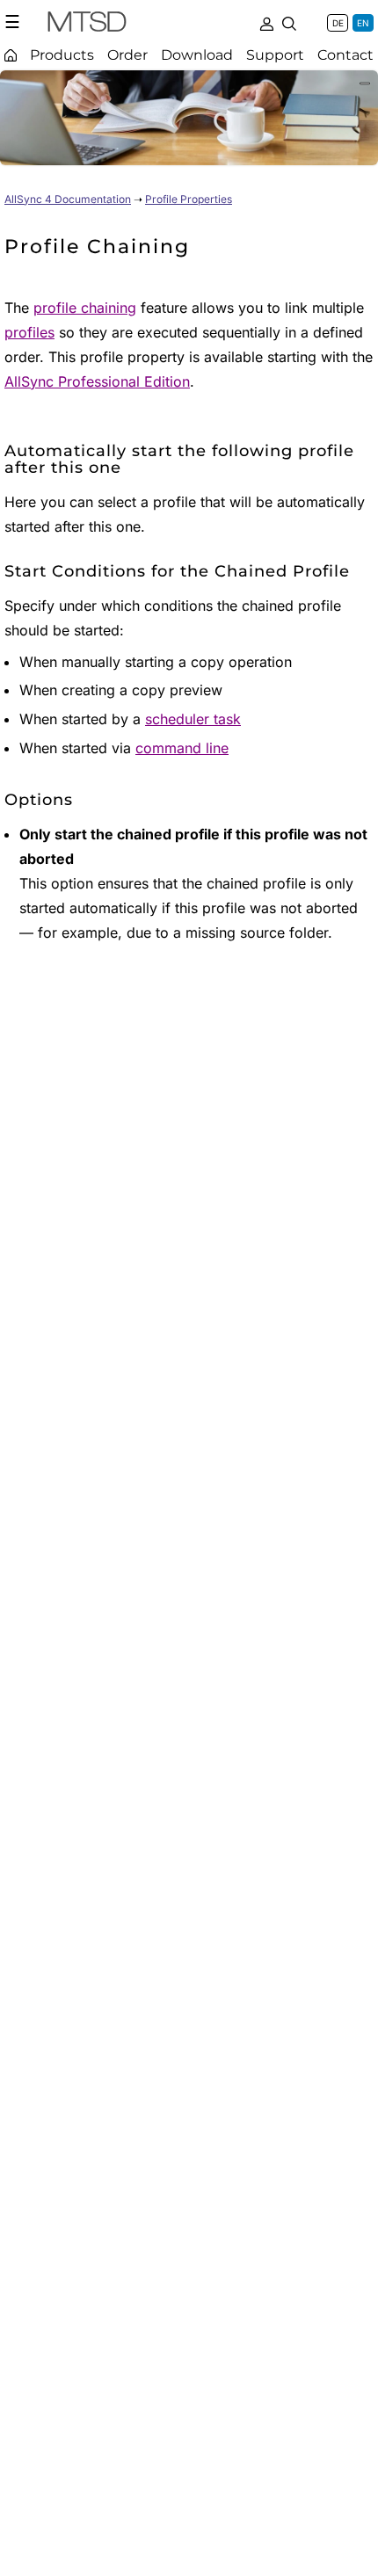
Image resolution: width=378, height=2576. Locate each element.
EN (363, 23)
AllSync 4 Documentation (68, 199)
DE (338, 23)
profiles (29, 332)
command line (182, 748)
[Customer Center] (266, 22)
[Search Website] (289, 22)
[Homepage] (11, 55)
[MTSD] (87, 25)
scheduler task (193, 719)
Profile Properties (189, 199)
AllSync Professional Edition (97, 381)
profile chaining (85, 308)
